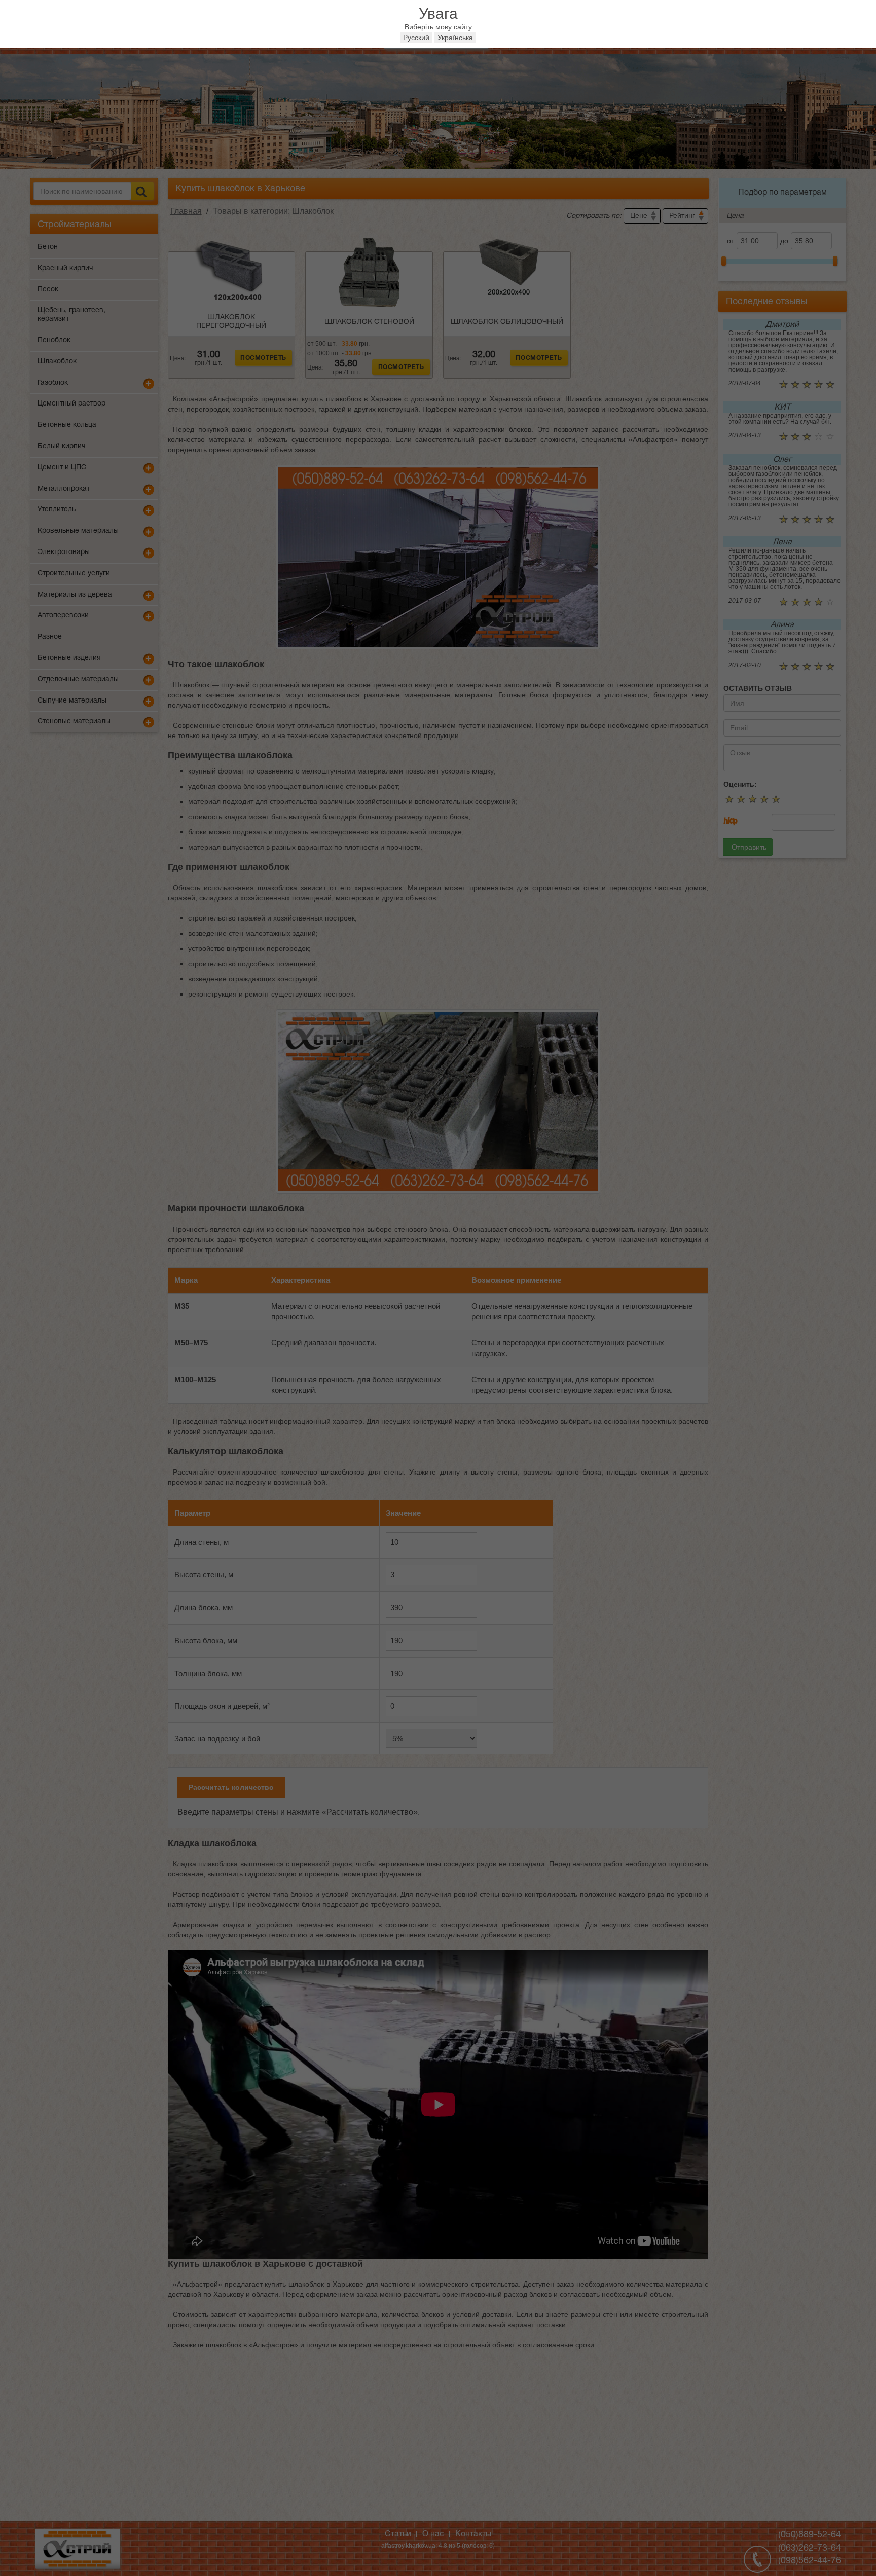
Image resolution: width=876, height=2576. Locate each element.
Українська (455, 38)
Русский (416, 38)
